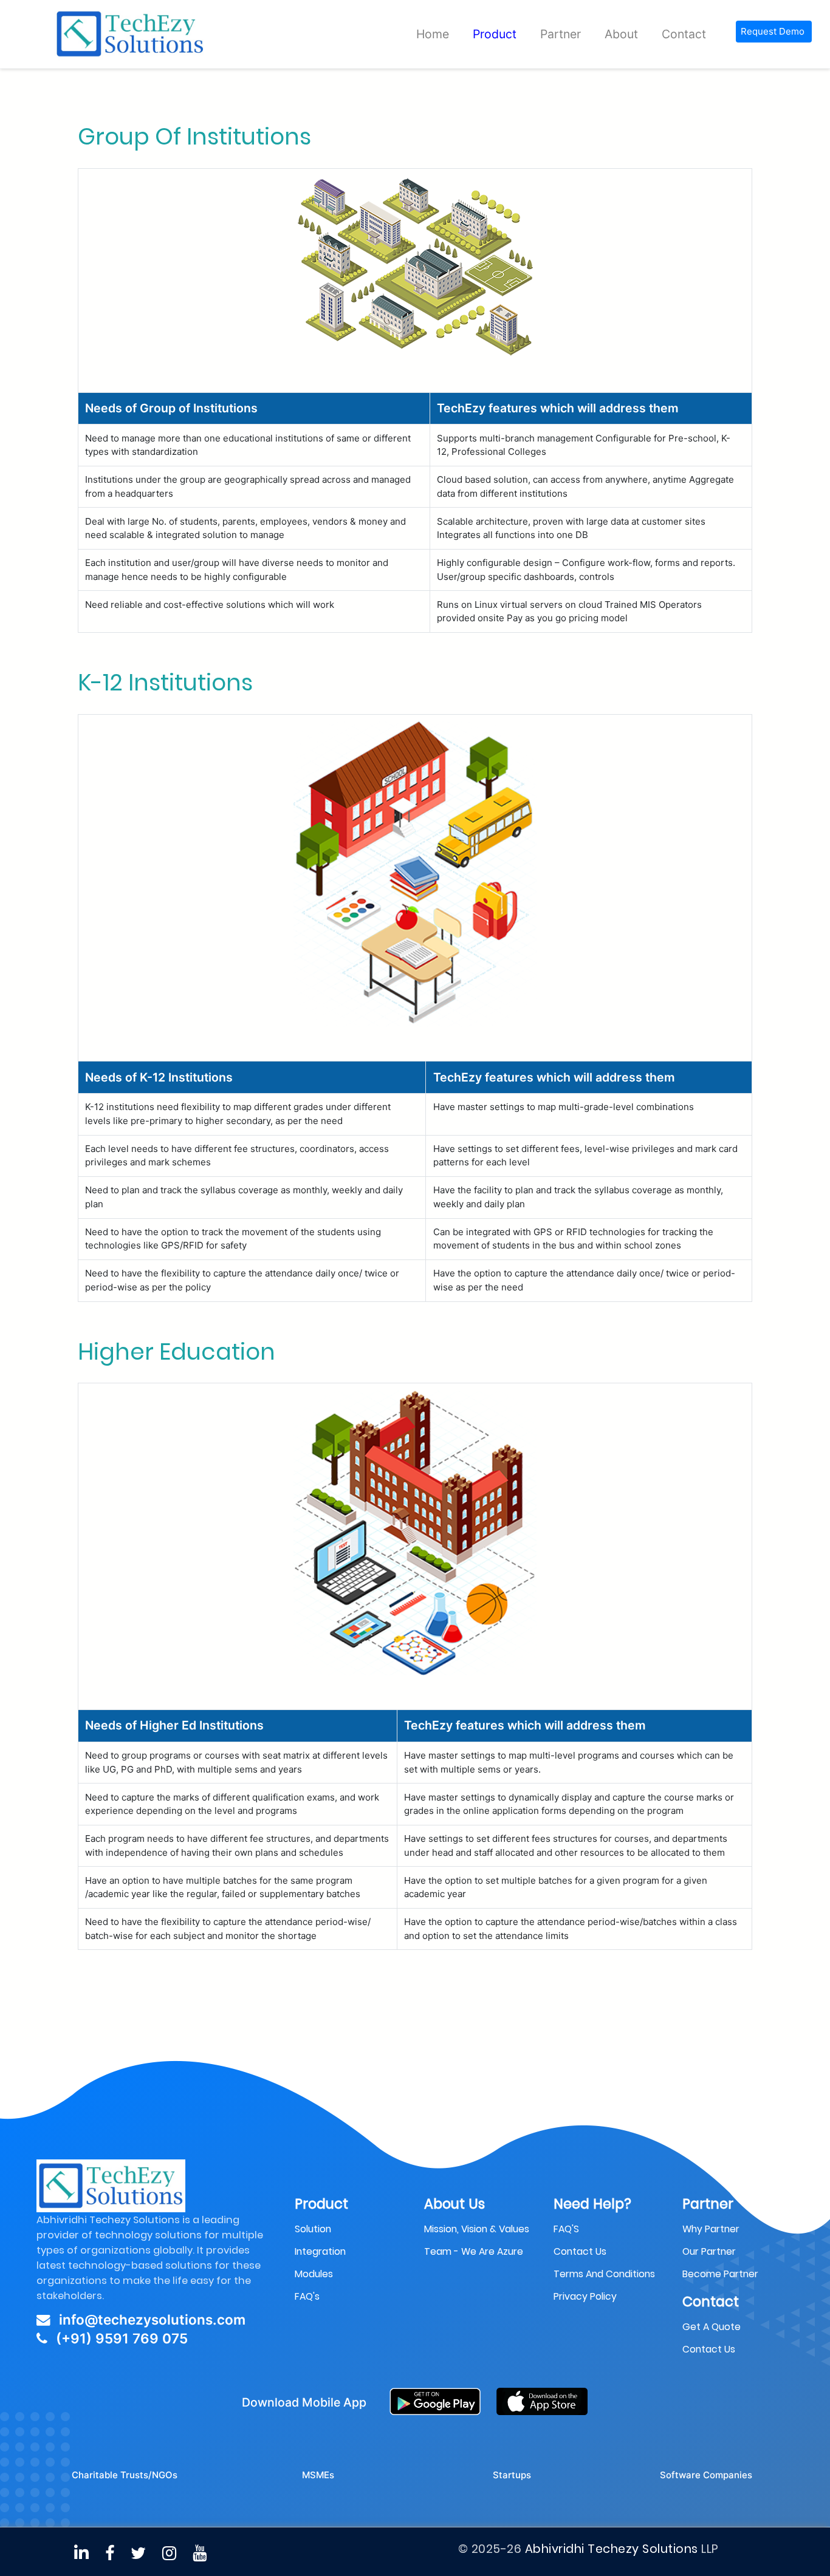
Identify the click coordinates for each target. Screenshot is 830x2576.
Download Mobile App (304, 2376)
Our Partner (709, 2225)
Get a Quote (712, 2301)
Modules (314, 2247)
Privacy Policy (585, 2270)
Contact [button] (684, 34)
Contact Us (709, 2323)
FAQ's (307, 2270)
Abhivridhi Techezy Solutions (612, 2523)
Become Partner (720, 2247)
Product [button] (495, 34)
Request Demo (773, 31)
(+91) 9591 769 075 (120, 2312)
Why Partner (711, 2202)
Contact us (580, 2225)
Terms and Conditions (604, 2247)
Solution (313, 2202)
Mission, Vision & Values (477, 2202)
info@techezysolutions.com (150, 2293)
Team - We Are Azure (474, 2225)
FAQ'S (566, 2202)
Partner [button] (561, 34)
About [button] (621, 34)
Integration (320, 2225)
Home (433, 34)
